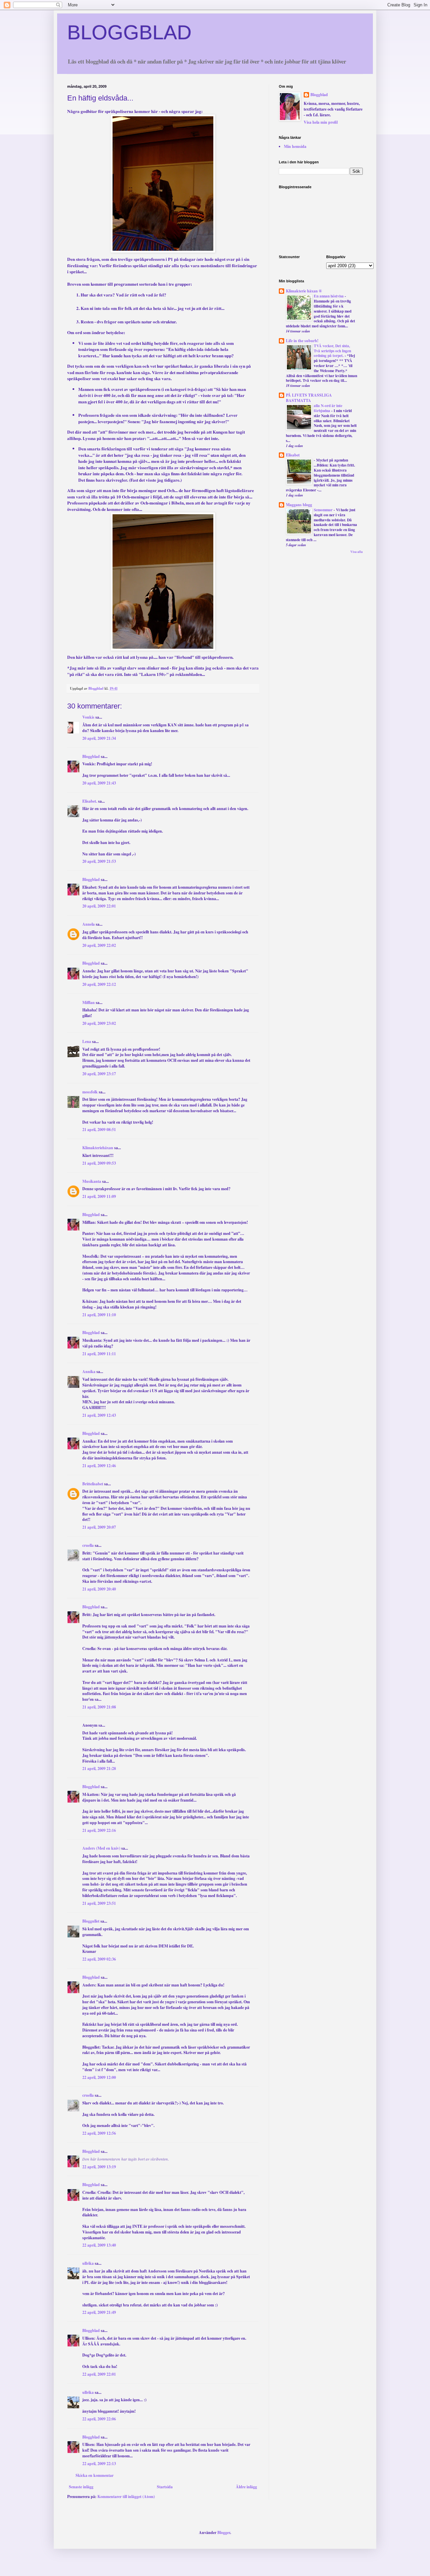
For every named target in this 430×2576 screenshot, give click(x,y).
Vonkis (88, 717)
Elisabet (293, 455)
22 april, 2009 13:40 (99, 2245)
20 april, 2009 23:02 (99, 1023)
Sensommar (324, 510)
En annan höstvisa (329, 296)
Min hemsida (295, 146)
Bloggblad (91, 756)
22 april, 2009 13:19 (99, 2167)
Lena (87, 1041)
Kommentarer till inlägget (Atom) (126, 2497)
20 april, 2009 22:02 (99, 945)
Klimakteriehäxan (98, 1148)
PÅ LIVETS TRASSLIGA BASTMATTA (309, 398)
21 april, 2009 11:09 (99, 1196)
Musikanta (92, 1181)
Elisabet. (90, 801)
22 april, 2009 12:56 (99, 2133)
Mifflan (89, 1002)
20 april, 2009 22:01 (99, 906)
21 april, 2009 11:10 (99, 1315)
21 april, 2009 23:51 (99, 1903)
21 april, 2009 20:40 (99, 1589)
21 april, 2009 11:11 (99, 1354)
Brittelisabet (93, 1484)
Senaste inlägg (81, 2487)
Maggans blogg (299, 505)
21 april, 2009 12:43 (99, 1415)
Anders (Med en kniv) (101, 1848)
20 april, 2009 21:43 (99, 783)
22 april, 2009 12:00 (99, 2077)
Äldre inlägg (246, 2487)
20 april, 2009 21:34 (99, 738)
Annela (89, 924)
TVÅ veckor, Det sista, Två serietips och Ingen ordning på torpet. (332, 351)
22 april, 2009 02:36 (99, 1959)
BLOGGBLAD (129, 32)
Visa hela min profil (321, 122)
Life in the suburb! (302, 341)
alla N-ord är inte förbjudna (328, 408)
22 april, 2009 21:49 (99, 2312)
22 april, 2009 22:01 (99, 2374)
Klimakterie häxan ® (304, 291)
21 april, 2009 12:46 (99, 1466)
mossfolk (90, 1092)
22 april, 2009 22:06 (99, 2419)
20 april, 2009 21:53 (99, 861)
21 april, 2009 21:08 (99, 1707)
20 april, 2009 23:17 (99, 1074)
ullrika (88, 2263)
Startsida (165, 2487)
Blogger (224, 2532)
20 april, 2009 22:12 (99, 984)
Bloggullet (91, 1921)
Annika (89, 1372)
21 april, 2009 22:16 (99, 1830)
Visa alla (357, 552)
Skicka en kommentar (95, 2475)
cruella (88, 1545)
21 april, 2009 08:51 (99, 1130)
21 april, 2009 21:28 (99, 1768)
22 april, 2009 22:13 (99, 2464)
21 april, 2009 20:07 (99, 1527)
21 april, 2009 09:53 (99, 1163)
